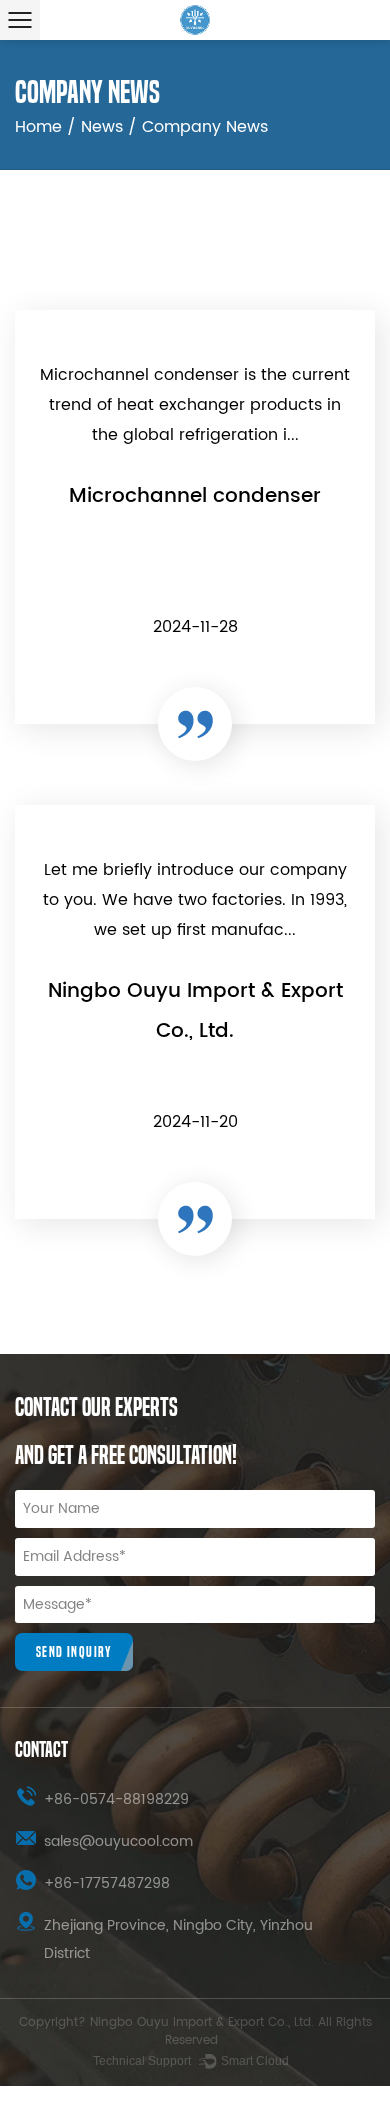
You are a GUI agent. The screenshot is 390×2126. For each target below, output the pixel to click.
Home (38, 127)
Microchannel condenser (195, 496)
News (102, 127)
